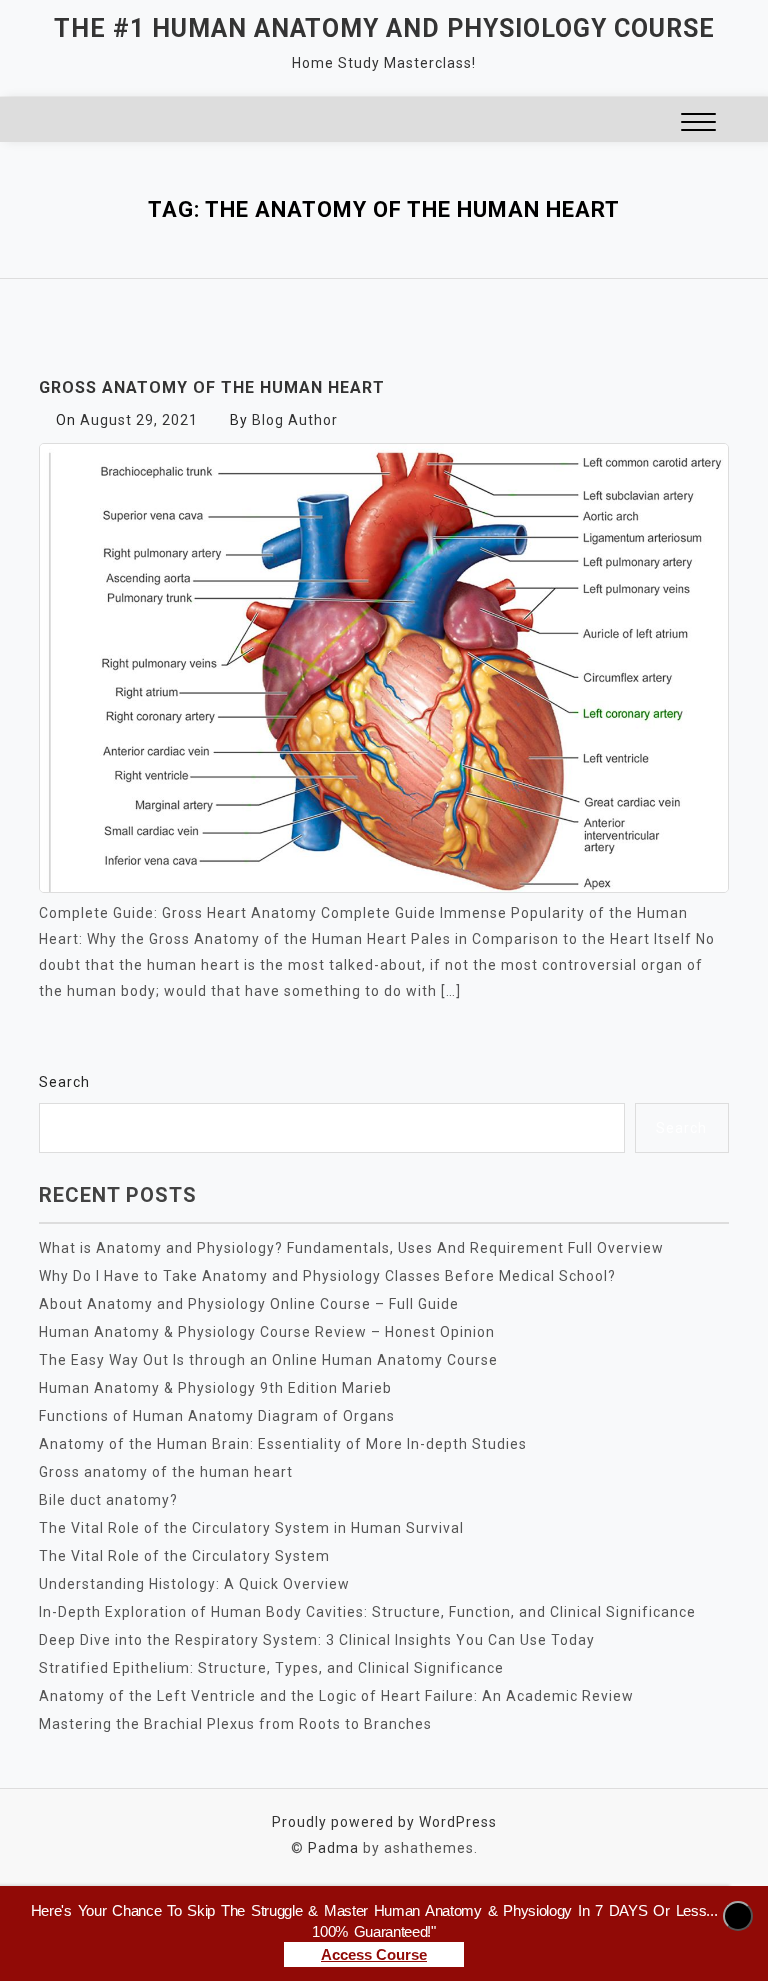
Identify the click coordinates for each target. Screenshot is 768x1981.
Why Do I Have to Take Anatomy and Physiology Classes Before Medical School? (327, 1276)
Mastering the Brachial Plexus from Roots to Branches (235, 1724)
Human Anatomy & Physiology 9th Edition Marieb (215, 1388)
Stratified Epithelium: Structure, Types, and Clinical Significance (271, 1668)
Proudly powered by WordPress (384, 1822)
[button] (698, 124)
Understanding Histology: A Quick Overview (194, 1584)
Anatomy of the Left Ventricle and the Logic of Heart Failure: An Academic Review (336, 1696)
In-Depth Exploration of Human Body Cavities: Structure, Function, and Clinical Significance (367, 1612)
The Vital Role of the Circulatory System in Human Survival (251, 1528)
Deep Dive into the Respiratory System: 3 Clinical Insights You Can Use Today (317, 1640)
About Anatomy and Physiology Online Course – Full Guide (249, 1304)
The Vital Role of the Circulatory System (184, 1556)
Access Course (374, 1954)
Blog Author (295, 420)
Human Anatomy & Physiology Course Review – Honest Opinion (267, 1332)
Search (64, 1082)
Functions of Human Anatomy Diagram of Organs (217, 1416)
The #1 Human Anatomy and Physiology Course (384, 28)
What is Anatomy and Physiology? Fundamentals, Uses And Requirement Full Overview (351, 1248)
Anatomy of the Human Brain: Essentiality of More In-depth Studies (283, 1444)
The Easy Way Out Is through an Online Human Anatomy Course (268, 1360)
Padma (333, 1848)
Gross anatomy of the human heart (212, 387)
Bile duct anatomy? (108, 1500)
